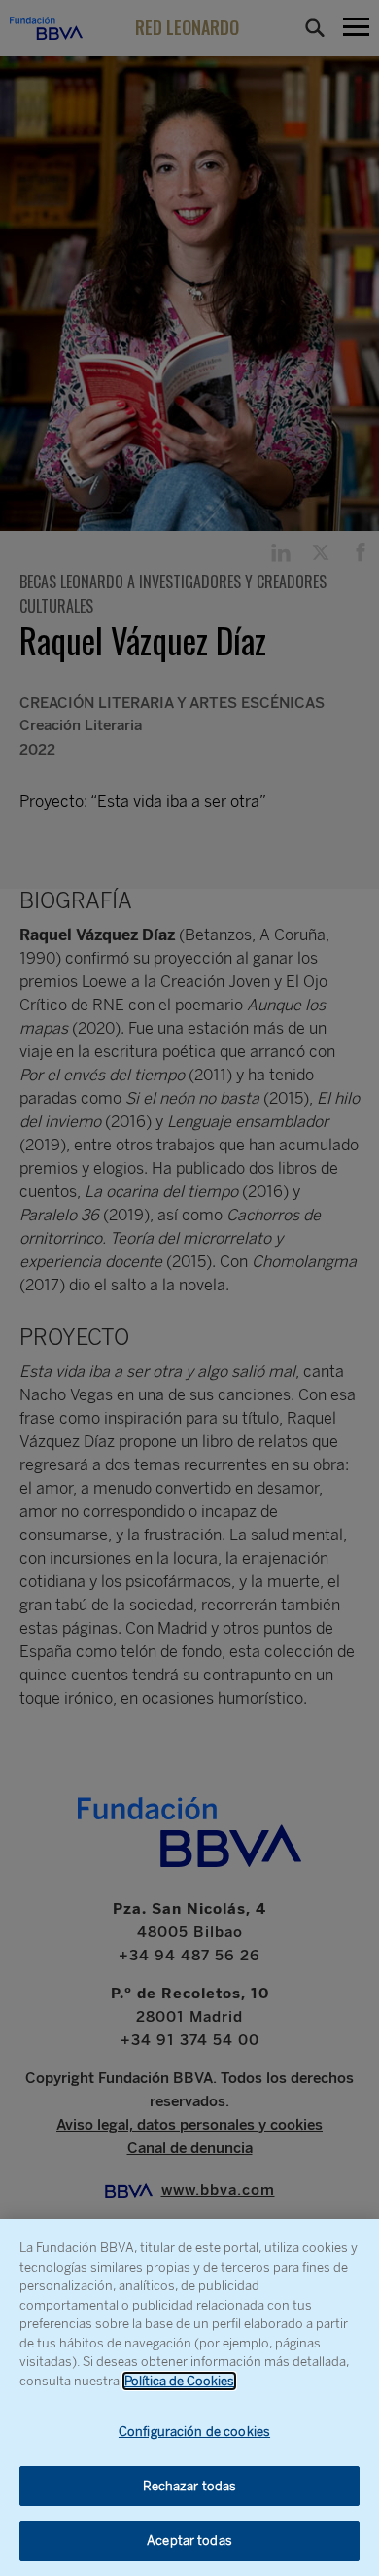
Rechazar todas (190, 2486)
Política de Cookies (179, 2381)
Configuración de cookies (194, 2432)
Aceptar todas (189, 2541)
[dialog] (189, 2398)
